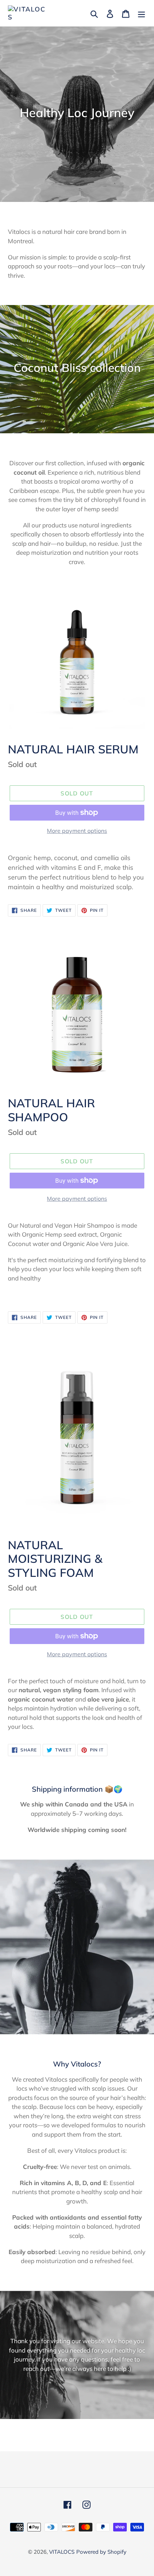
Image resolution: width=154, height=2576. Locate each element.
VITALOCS (62, 2552)
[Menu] (141, 13)
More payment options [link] (77, 831)
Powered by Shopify (101, 2552)
